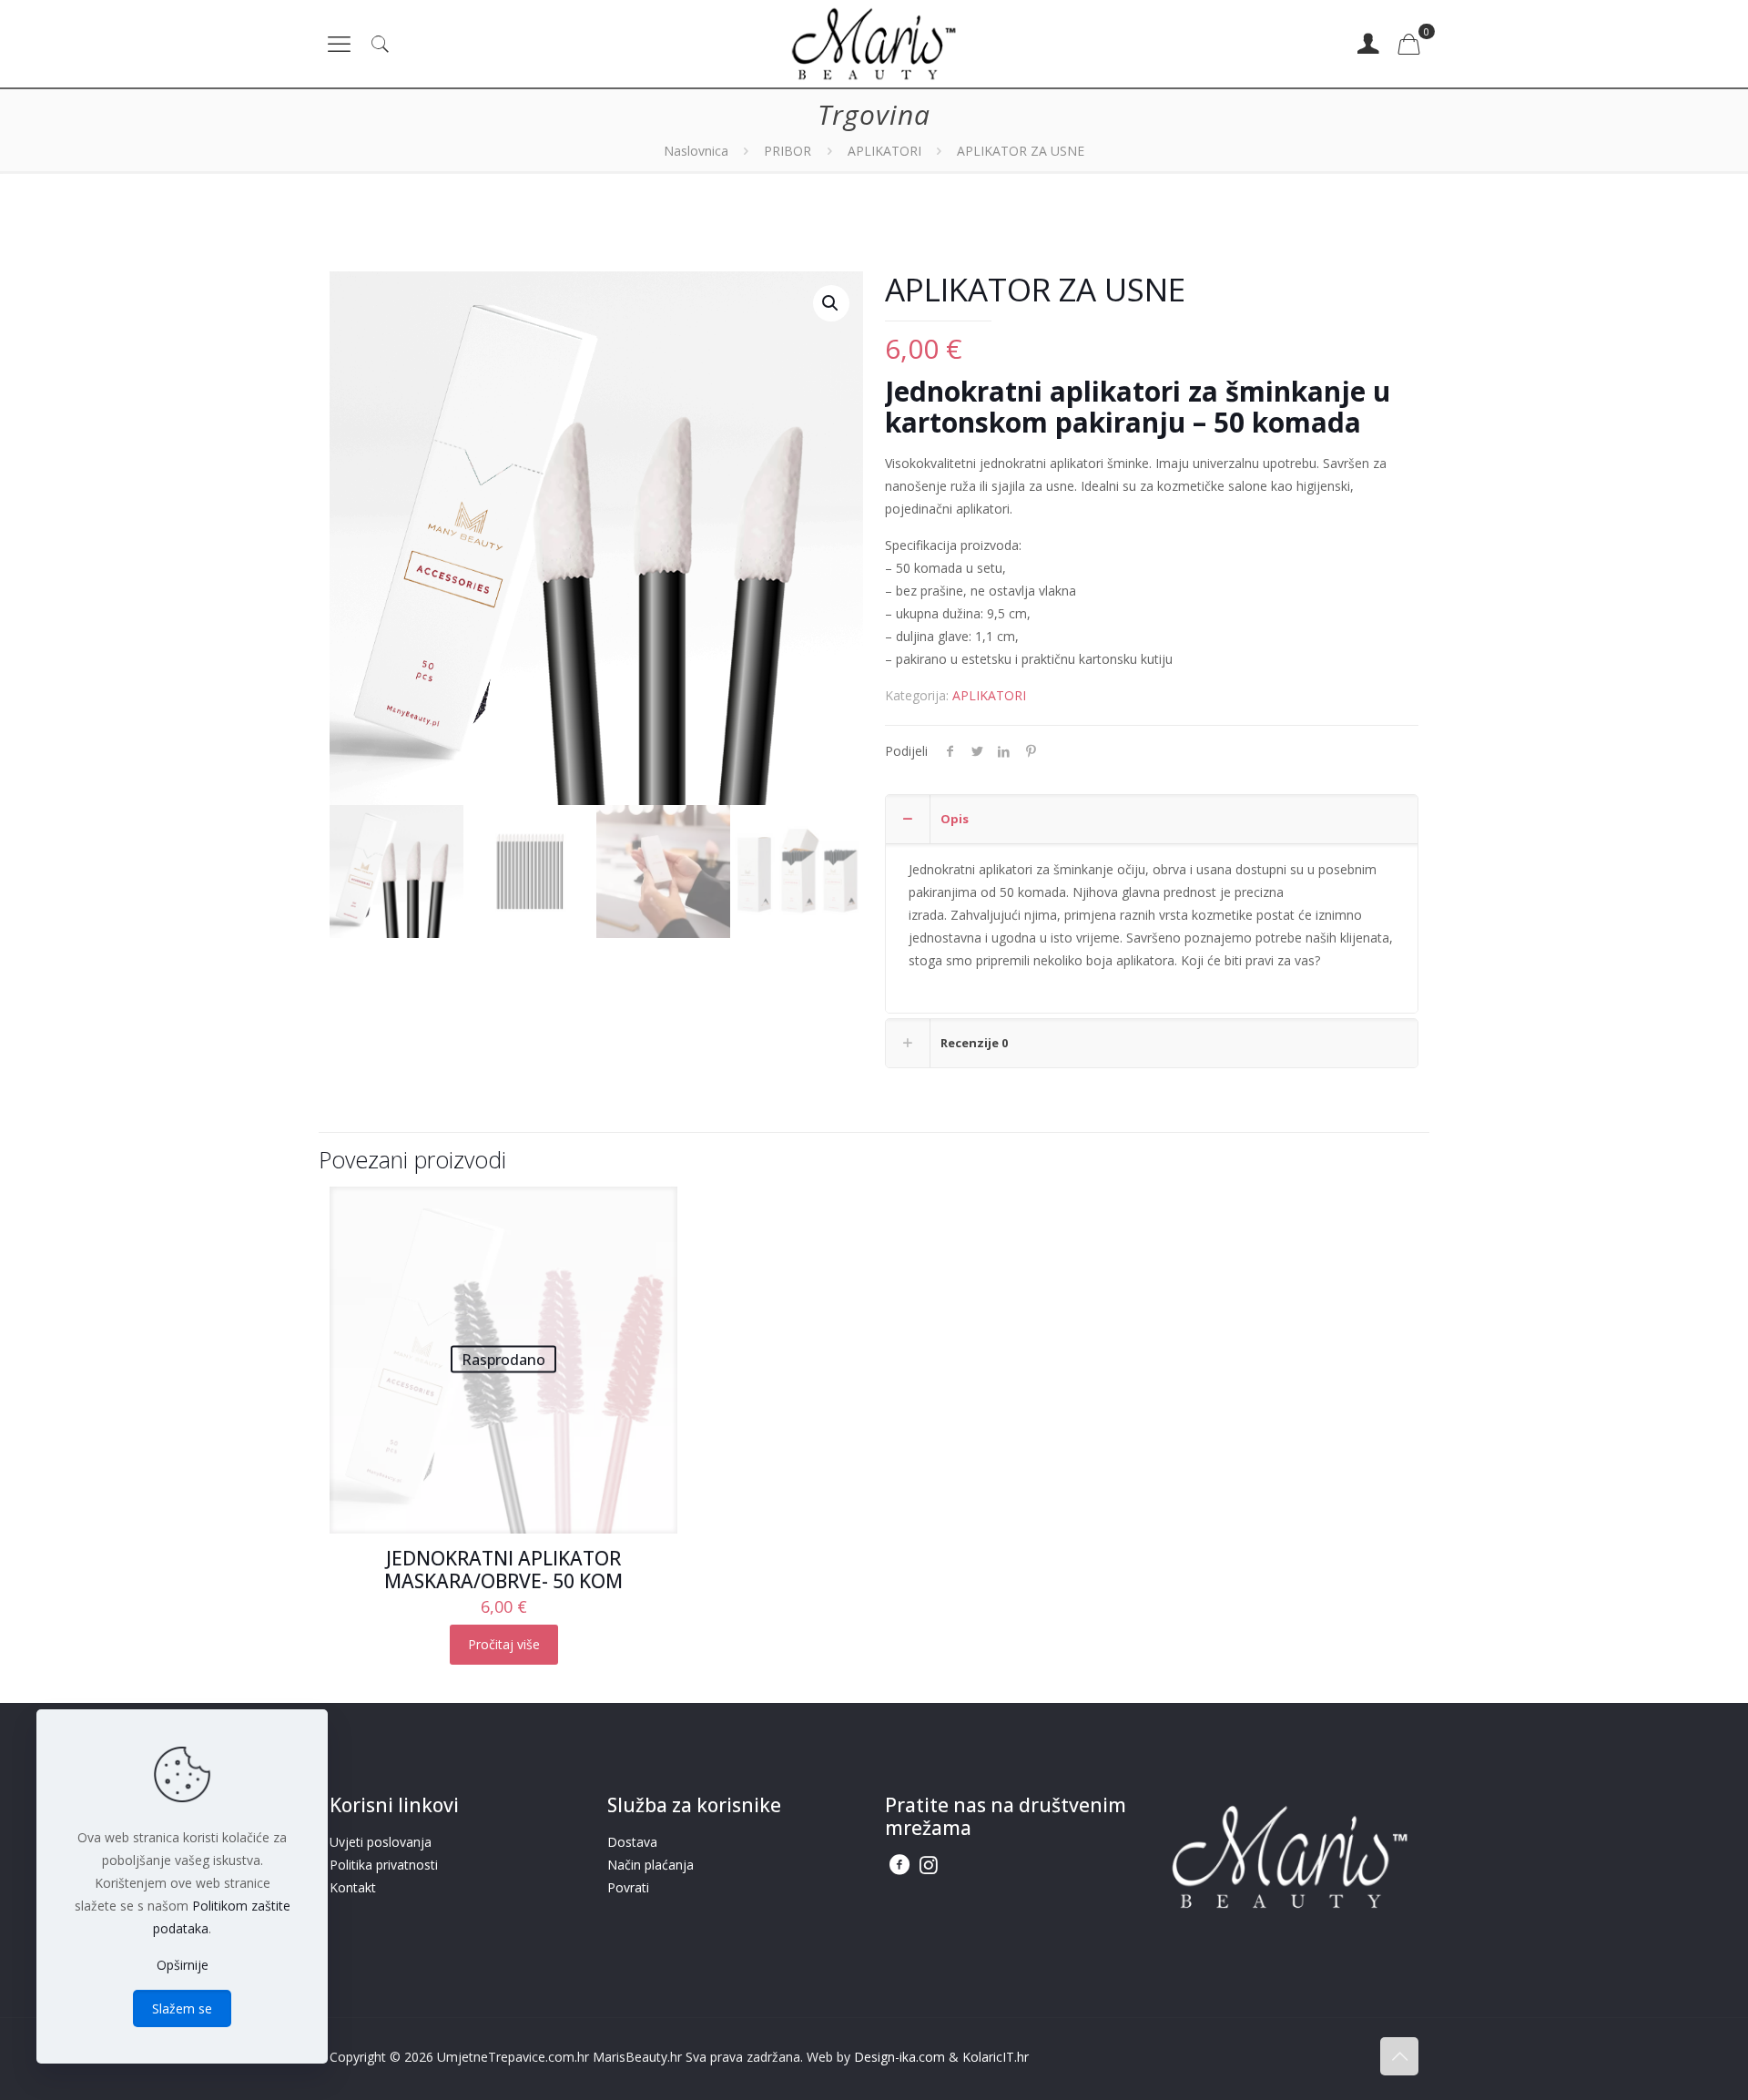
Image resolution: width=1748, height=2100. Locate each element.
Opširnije (183, 1965)
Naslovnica (696, 151)
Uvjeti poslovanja (381, 1842)
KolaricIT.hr (996, 2057)
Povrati (628, 1887)
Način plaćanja (650, 1865)
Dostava (632, 1842)
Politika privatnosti (384, 1865)
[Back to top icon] (1399, 2056)
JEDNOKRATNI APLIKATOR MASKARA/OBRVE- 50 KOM (503, 1570)
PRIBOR (788, 151)
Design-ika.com (899, 2057)
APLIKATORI (884, 151)
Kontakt (353, 1887)
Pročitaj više (504, 1644)
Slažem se (182, 2008)
